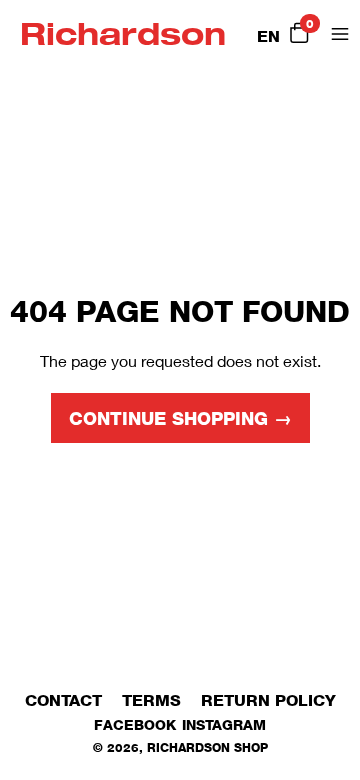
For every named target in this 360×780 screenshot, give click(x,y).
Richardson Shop (207, 747)
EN (268, 36)
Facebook (135, 724)
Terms (151, 700)
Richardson (123, 33)
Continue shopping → (180, 419)
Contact (63, 700)
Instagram (224, 724)
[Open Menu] (340, 34)
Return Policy (268, 700)
